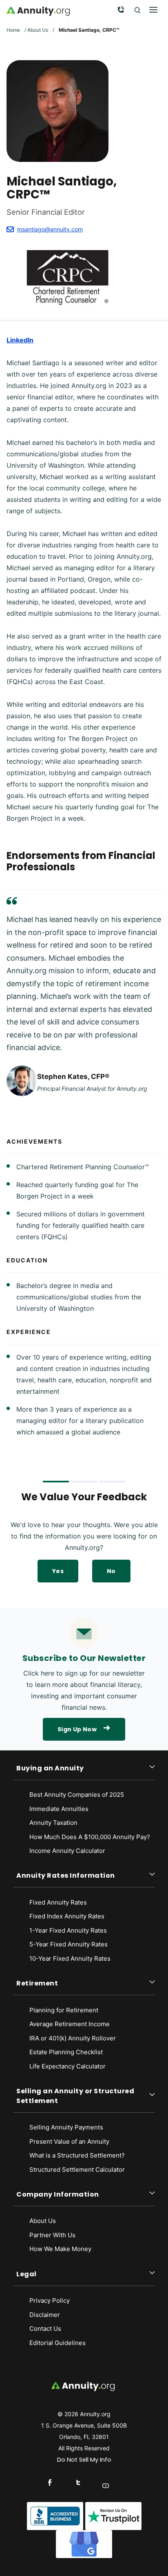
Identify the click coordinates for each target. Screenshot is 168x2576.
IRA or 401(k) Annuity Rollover (73, 2038)
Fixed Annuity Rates (58, 1902)
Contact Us (45, 2329)
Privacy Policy (50, 2300)
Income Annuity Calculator (67, 1851)
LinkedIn (20, 340)
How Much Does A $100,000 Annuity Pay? (90, 1837)
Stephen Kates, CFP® (73, 1077)
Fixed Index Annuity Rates (67, 1916)
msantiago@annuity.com (50, 229)
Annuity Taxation (53, 1823)
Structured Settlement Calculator (77, 2170)
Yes (58, 1571)
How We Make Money (60, 2249)
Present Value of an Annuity (69, 2141)
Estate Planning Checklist (66, 2052)
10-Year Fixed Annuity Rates (70, 1958)
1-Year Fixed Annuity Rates (68, 1930)
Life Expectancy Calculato (66, 2066)
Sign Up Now (77, 1729)
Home (13, 30)
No (111, 1571)
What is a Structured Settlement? (77, 2155)
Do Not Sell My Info (84, 2460)
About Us (38, 30)
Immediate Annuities (59, 1809)
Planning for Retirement (64, 2010)
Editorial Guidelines (57, 2343)
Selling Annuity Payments (66, 2127)
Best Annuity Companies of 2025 (77, 1795)
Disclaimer (45, 2315)
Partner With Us (52, 2235)
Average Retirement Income (70, 2024)
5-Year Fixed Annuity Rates (69, 1944)
